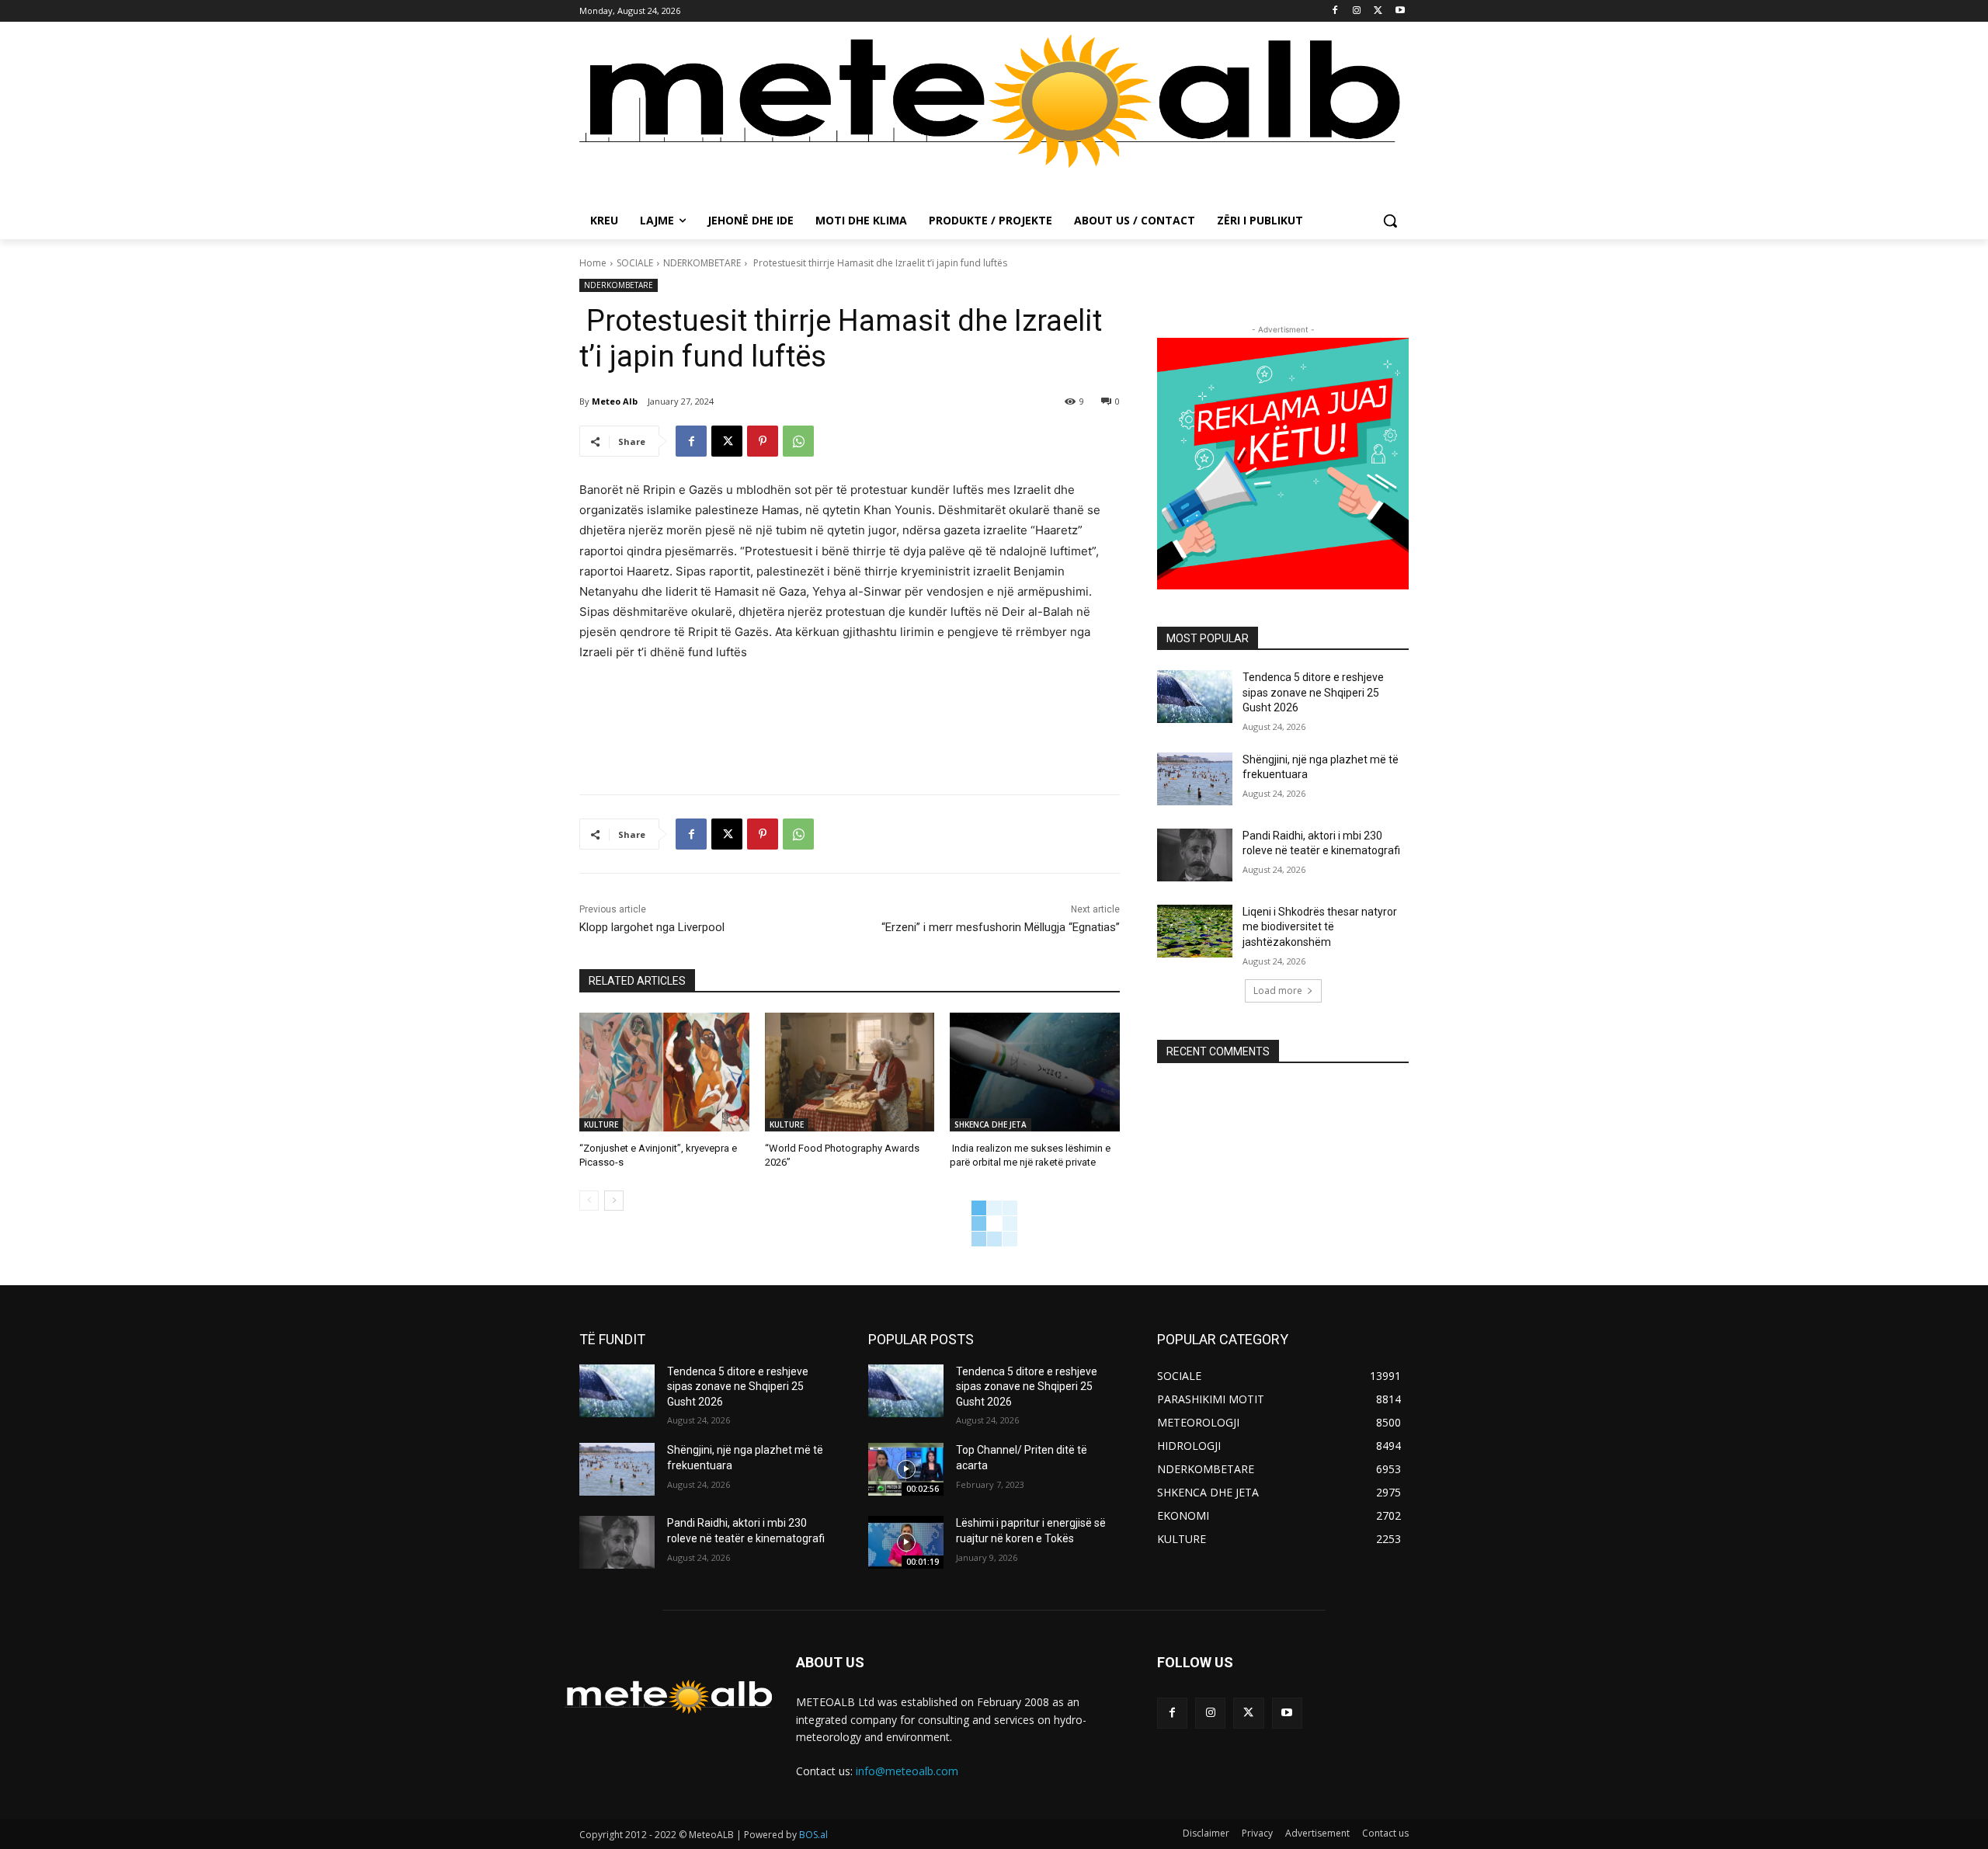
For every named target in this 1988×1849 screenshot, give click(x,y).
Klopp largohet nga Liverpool (652, 927)
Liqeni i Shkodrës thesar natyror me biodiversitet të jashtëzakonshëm (1320, 927)
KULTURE (601, 1124)
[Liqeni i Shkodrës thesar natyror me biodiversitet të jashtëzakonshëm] (1195, 931)
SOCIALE (635, 263)
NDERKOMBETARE (702, 263)
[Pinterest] (763, 441)
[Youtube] (1400, 11)
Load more (1278, 991)
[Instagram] (1357, 11)
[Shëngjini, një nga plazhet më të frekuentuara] (1195, 779)
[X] (1378, 11)
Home (593, 263)
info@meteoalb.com (907, 1771)
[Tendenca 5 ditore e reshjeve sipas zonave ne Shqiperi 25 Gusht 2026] (1195, 697)
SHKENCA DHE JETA (991, 1124)
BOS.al (813, 1835)
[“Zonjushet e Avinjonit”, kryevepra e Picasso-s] (664, 1072)
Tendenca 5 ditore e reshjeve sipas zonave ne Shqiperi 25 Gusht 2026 (1313, 692)
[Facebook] (1335, 11)
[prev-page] (589, 1201)
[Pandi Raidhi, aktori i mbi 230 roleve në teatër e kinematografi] (1195, 855)
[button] (1390, 221)
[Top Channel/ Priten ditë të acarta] (906, 1469)
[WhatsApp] (798, 441)
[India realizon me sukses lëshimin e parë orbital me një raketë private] (1035, 1072)
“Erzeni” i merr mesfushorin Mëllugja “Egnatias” (1001, 927)
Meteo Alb (615, 401)
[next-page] (614, 1201)
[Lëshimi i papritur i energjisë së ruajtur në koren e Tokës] (906, 1542)
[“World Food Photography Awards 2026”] (850, 1072)
